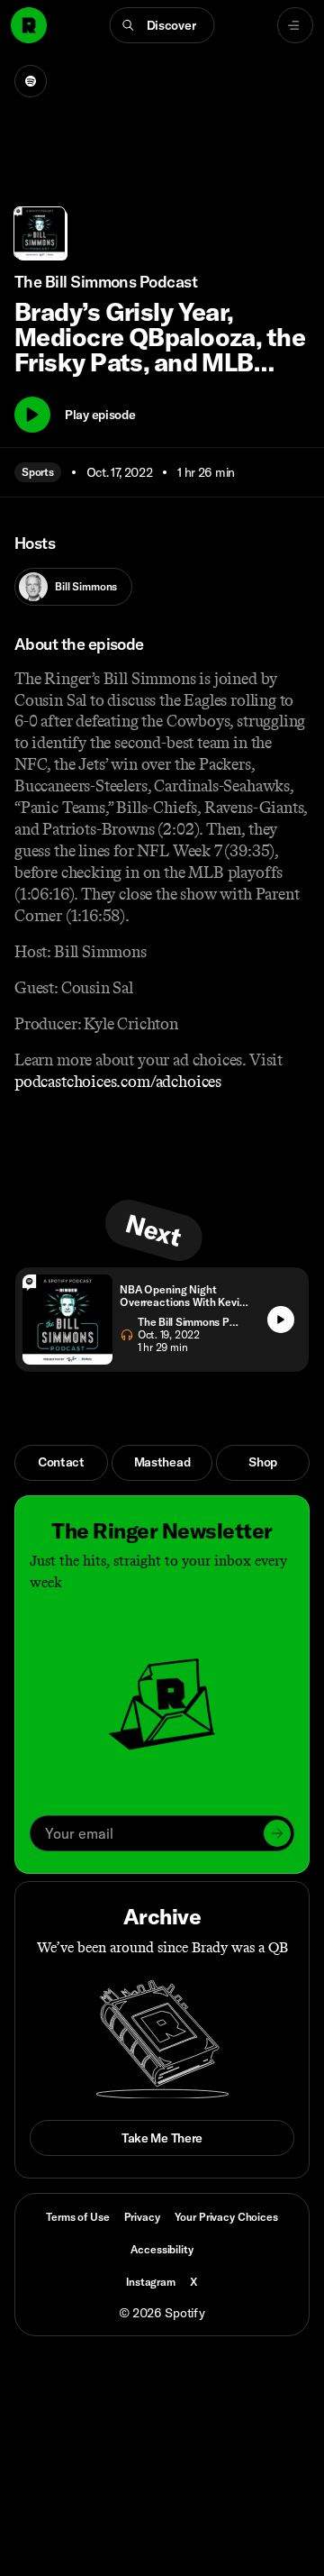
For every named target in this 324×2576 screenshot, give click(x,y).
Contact (61, 1462)
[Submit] (277, 1833)
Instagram (151, 2282)
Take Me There (162, 2138)
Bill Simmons (86, 586)
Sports (38, 472)
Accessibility (162, 2249)
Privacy (142, 2217)
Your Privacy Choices (226, 2217)
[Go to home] (29, 25)
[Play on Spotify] (31, 81)
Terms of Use (77, 2217)
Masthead (162, 1462)
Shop (263, 1462)
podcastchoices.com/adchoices (118, 1082)
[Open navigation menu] (295, 25)
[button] (162, 25)
